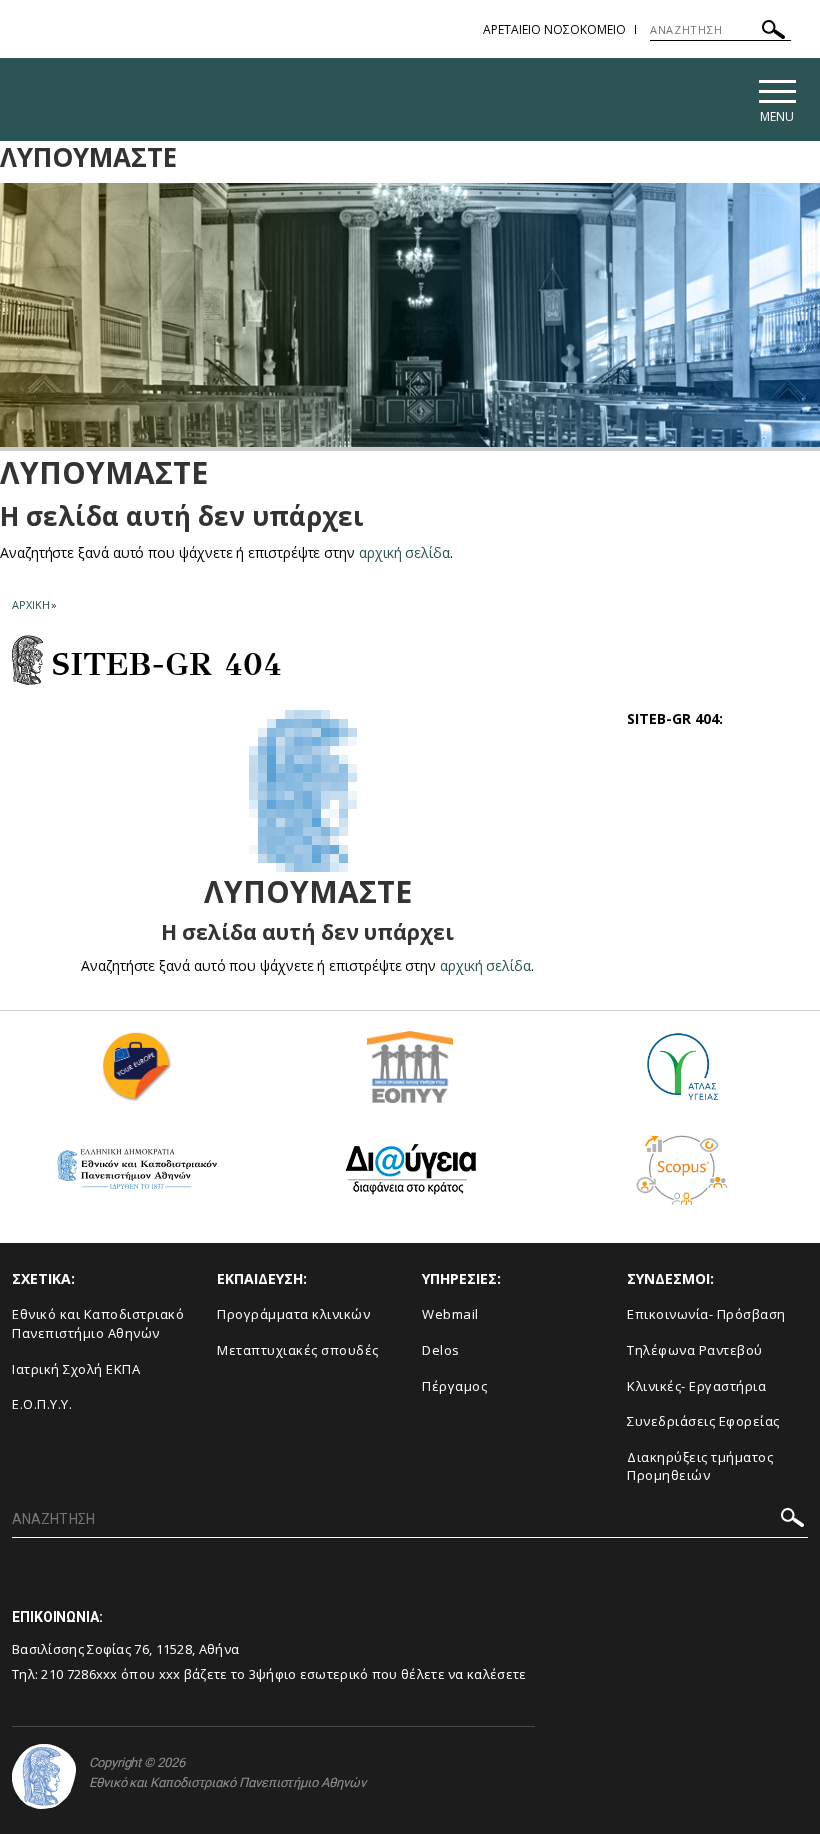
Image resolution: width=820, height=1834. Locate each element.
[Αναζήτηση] (773, 32)
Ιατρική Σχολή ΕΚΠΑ (76, 1369)
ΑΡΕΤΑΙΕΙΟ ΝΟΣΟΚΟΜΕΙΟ (554, 29)
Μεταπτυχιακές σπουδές (298, 1350)
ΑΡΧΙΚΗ (30, 604)
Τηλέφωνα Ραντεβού (695, 1350)
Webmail (450, 1314)
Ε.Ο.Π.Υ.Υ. (42, 1404)
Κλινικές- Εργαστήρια (696, 1386)
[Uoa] (44, 1776)
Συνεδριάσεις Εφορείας (703, 1421)
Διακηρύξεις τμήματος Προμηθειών (700, 1466)
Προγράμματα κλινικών (293, 1314)
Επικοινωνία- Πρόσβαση (706, 1314)
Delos (441, 1350)
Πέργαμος (454, 1386)
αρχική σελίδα (404, 552)
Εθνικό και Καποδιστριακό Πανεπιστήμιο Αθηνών (98, 1323)
